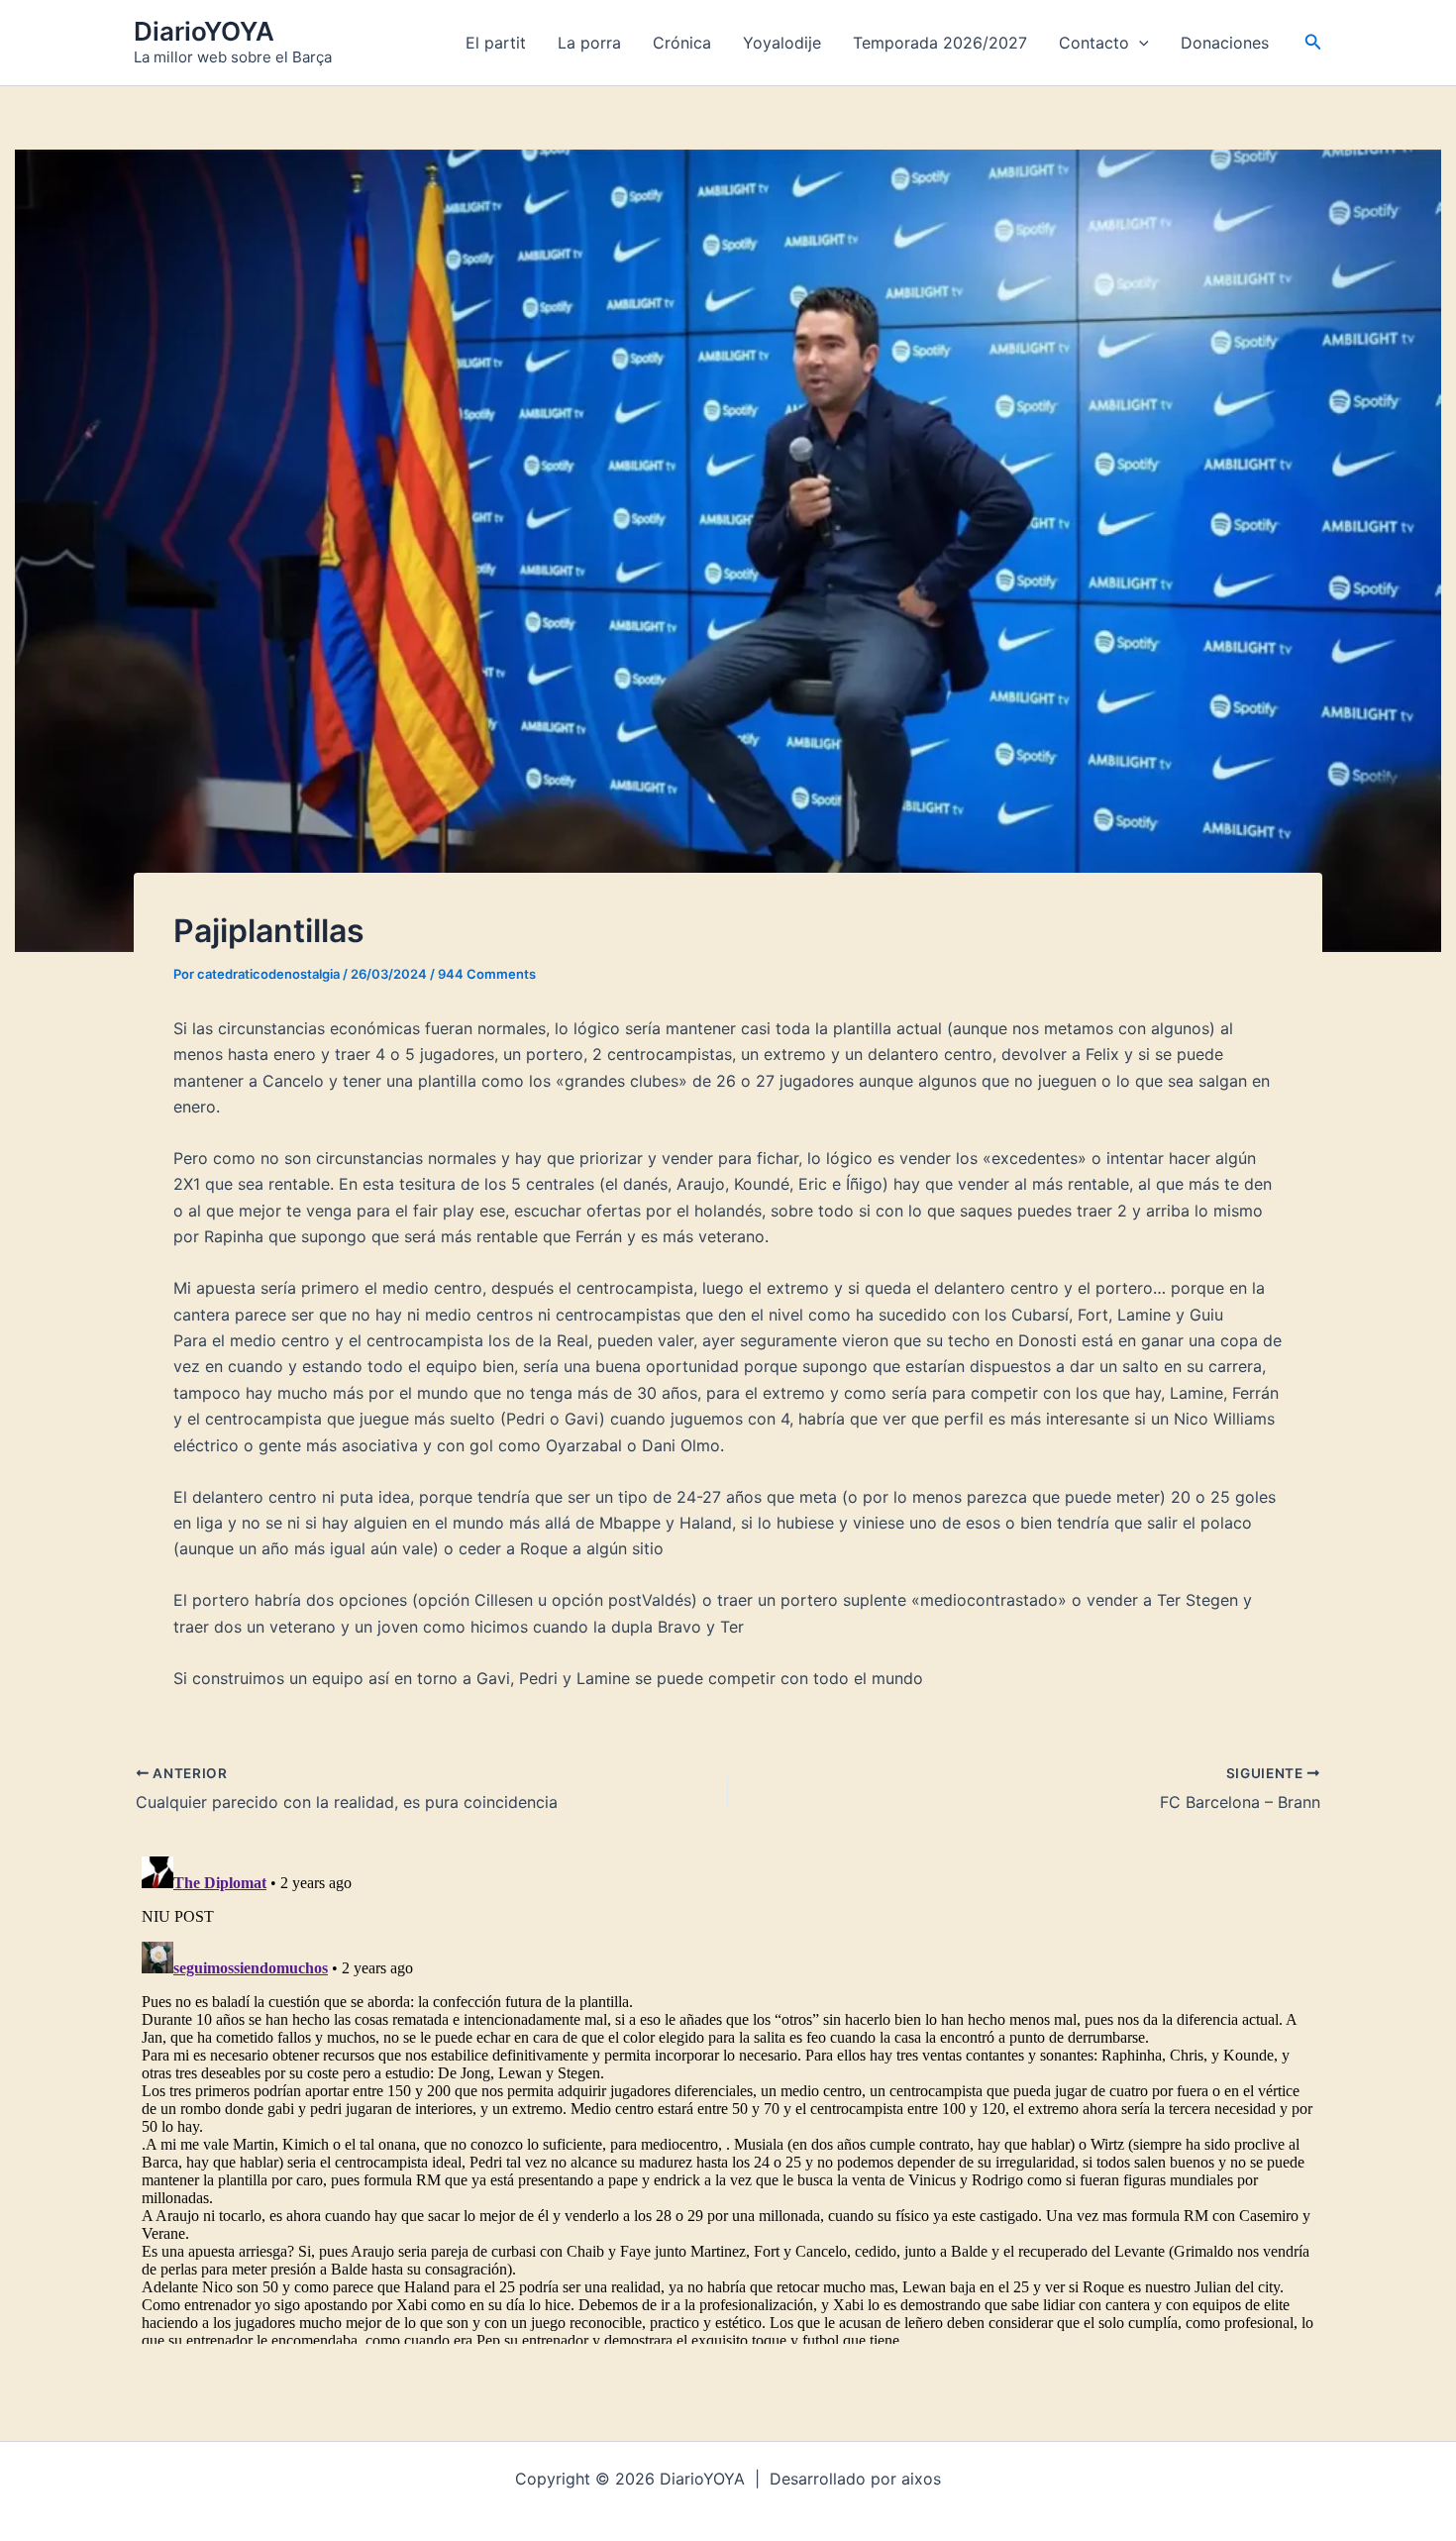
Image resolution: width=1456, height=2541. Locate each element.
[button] (1139, 43)
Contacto (1094, 43)
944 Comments (487, 974)
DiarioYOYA (204, 31)
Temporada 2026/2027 (940, 43)
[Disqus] (728, 2096)
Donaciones (1225, 43)
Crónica (682, 43)
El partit (496, 43)
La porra (589, 43)
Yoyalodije (782, 43)
